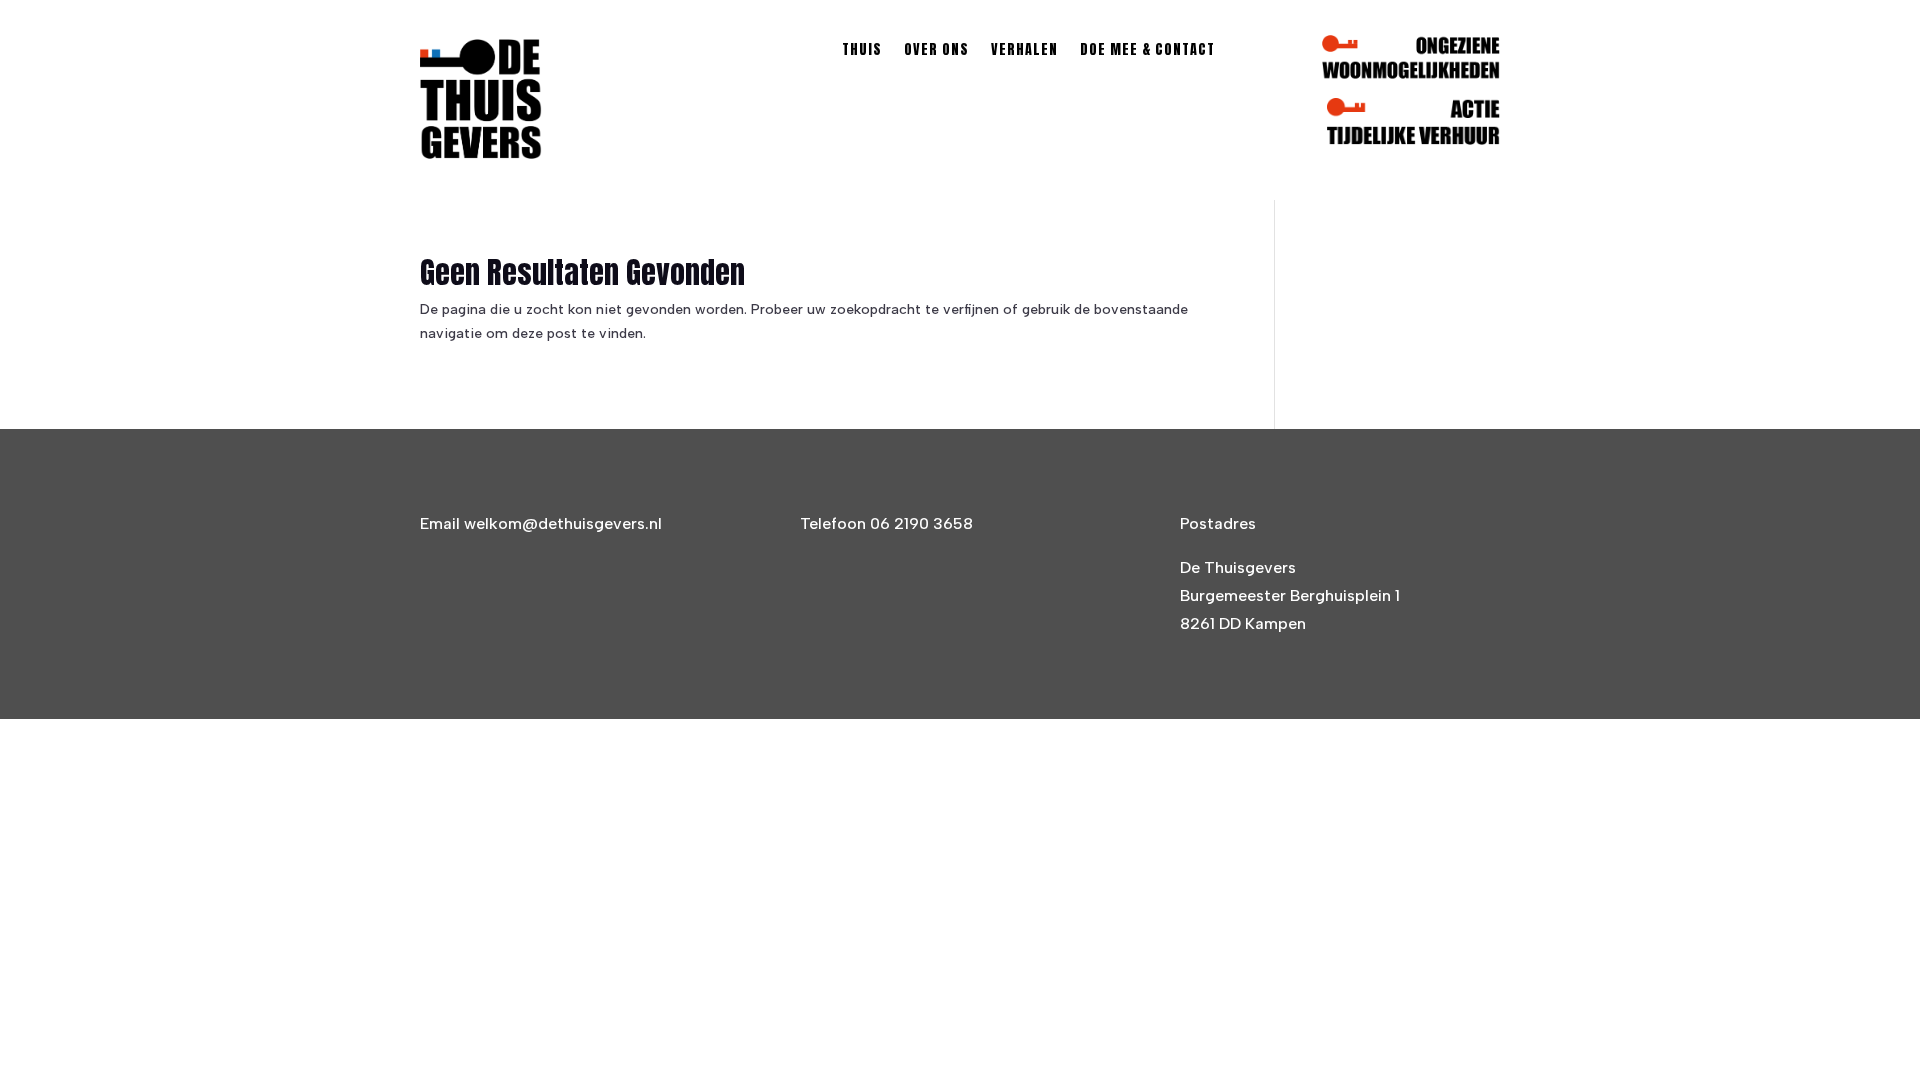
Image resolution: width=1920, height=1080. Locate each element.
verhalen (1024, 51)
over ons (936, 51)
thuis (862, 51)
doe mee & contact (1147, 51)
